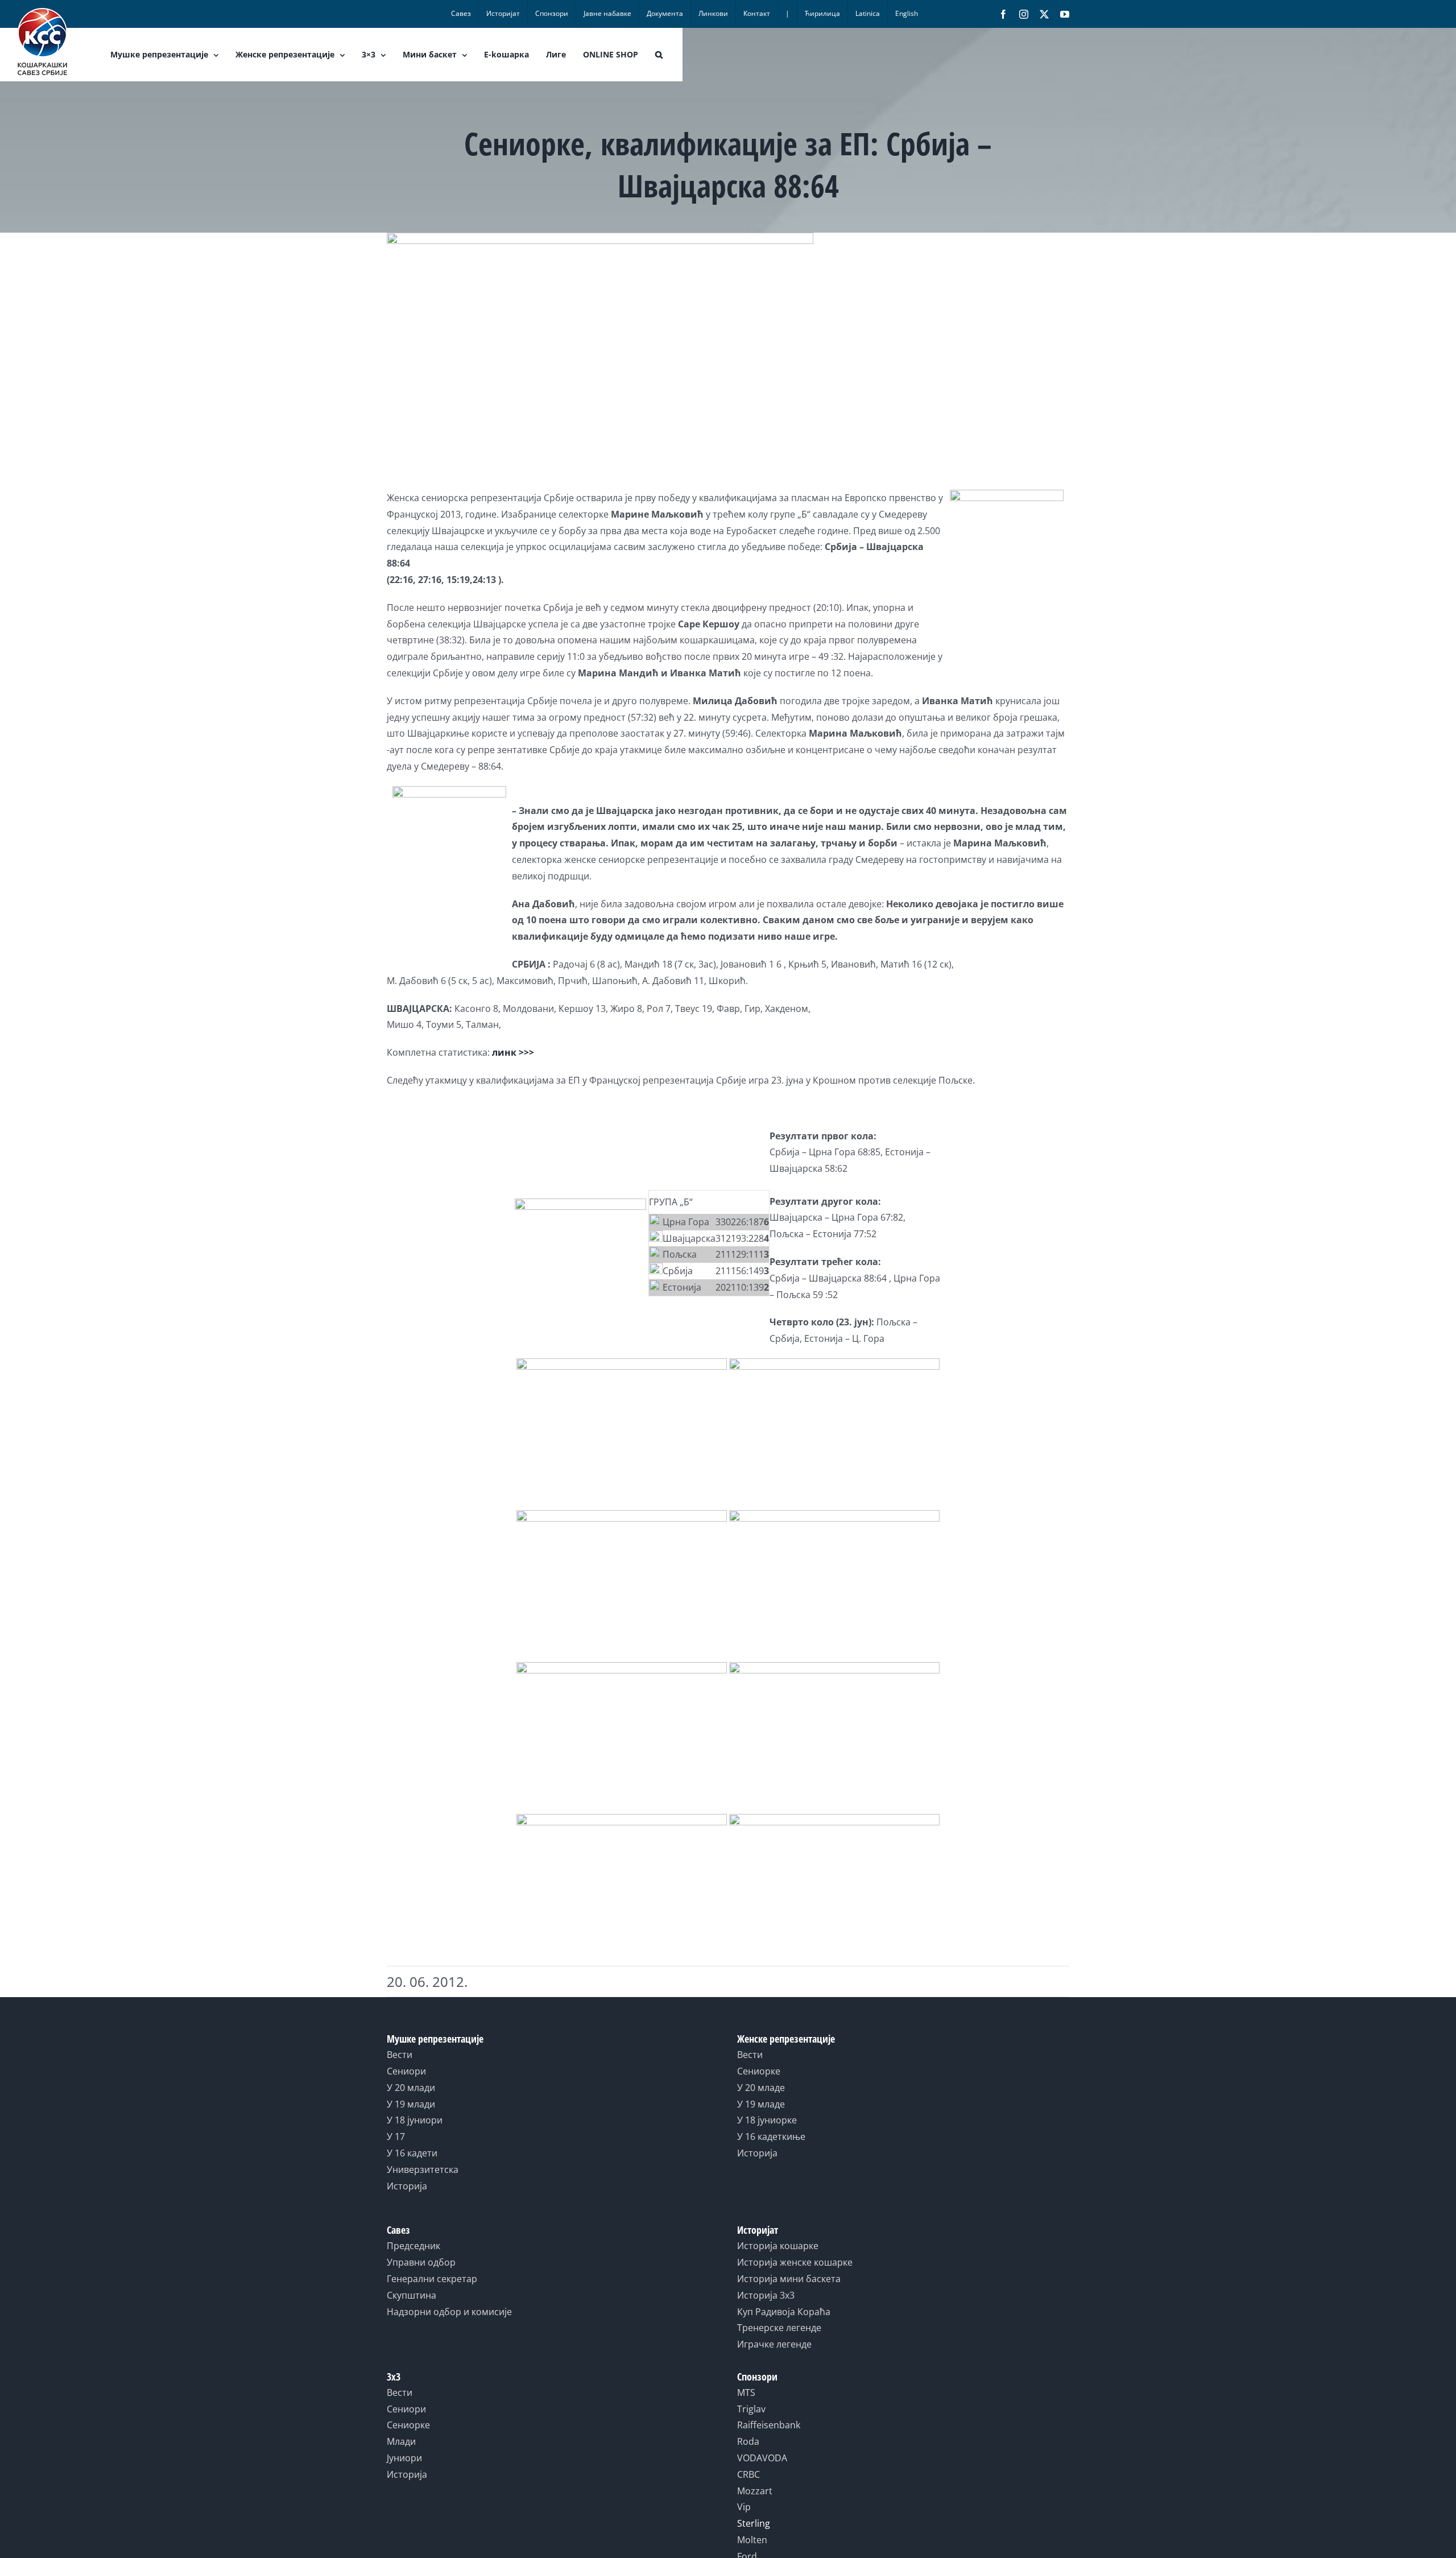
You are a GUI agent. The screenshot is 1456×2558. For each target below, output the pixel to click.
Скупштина (411, 2295)
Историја (407, 2186)
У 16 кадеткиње (771, 2137)
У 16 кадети (412, 2153)
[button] (659, 55)
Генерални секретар (432, 2279)
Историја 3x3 (766, 2295)
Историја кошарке (778, 2246)
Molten (752, 2540)
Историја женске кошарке (795, 2262)
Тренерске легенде (779, 2328)
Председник (413, 2246)
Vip (744, 2507)
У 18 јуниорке (767, 2120)
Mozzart (755, 2491)
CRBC (748, 2474)
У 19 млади (411, 2104)
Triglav (751, 2409)
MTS (746, 2392)
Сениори (406, 2071)
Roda (748, 2441)
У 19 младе (761, 2104)
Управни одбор (421, 2262)
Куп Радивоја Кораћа (784, 2312)
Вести (400, 2055)
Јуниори (404, 2458)
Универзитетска (423, 2169)
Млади (401, 2441)
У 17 (396, 2137)
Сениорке (759, 2071)
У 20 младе (761, 2088)
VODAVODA (762, 2458)
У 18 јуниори (415, 2120)
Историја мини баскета (789, 2279)
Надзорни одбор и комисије (449, 2312)
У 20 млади (411, 2088)
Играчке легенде (774, 2344)
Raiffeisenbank (769, 2425)
